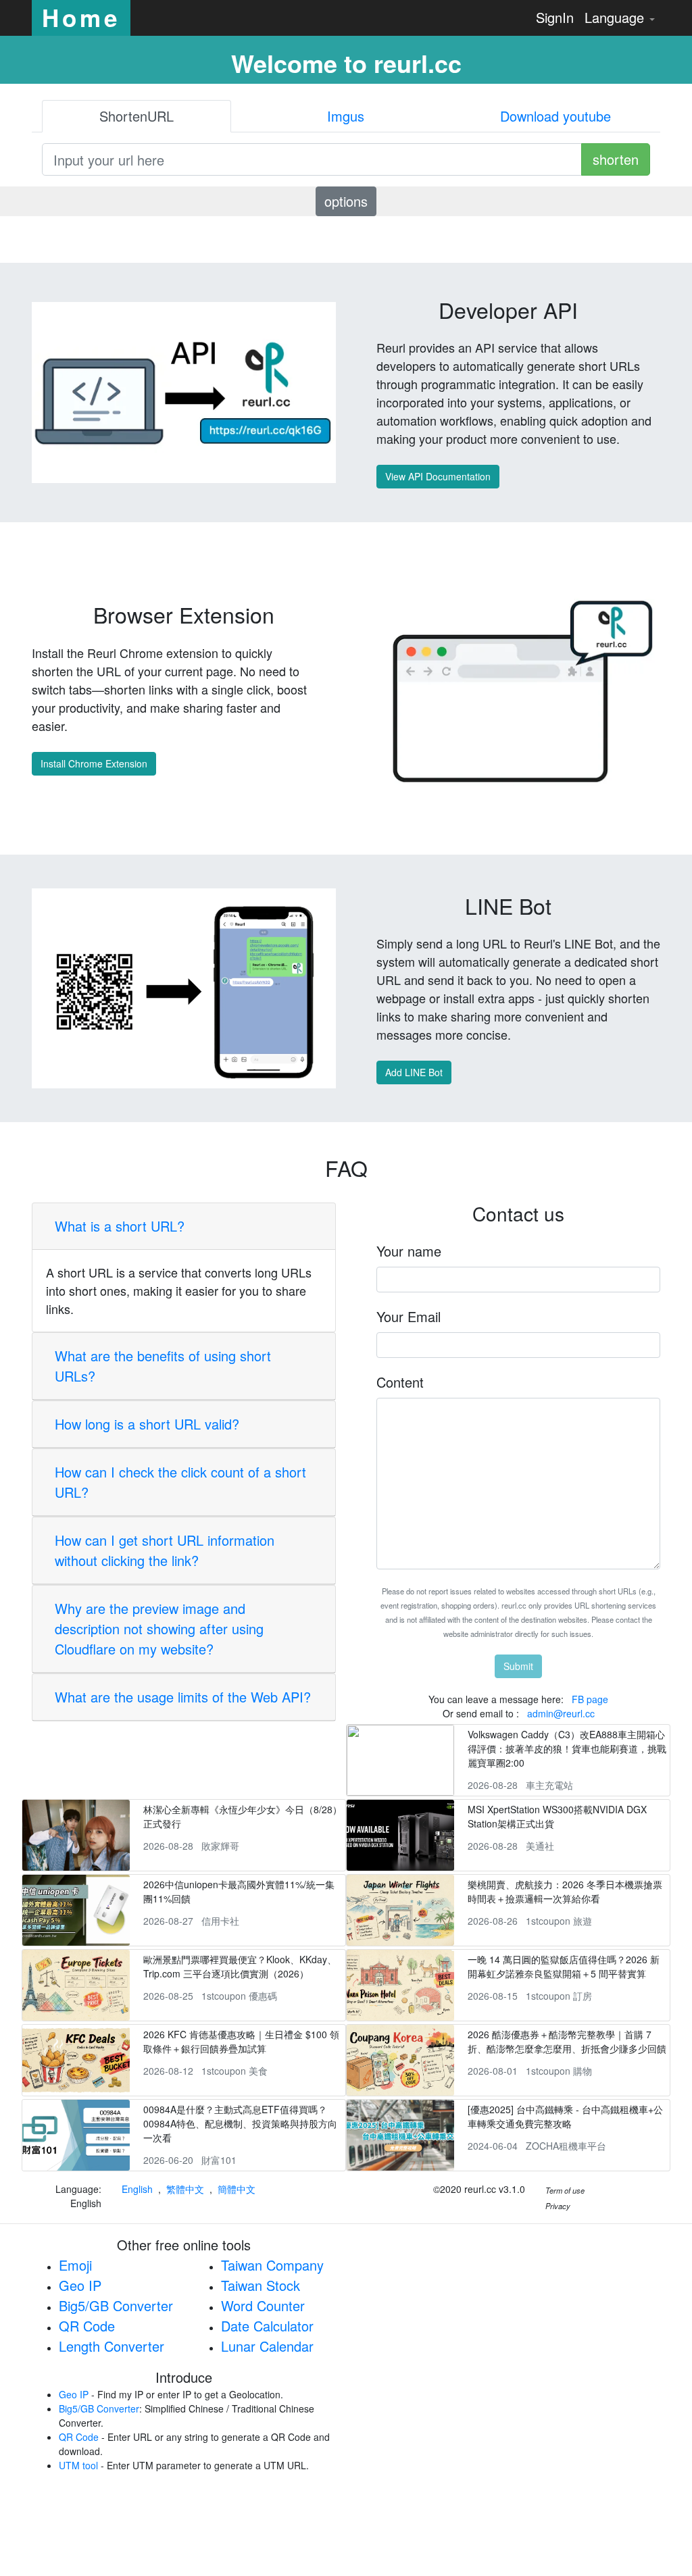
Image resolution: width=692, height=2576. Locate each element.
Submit (518, 1666)
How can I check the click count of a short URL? (180, 1482)
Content (400, 1382)
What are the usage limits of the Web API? (183, 1697)
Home (81, 18)
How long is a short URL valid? (147, 1424)
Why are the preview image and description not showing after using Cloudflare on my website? (159, 1628)
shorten (616, 159)
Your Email (409, 1316)
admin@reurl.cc (561, 1713)
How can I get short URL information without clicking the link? (165, 1550)
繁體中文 (185, 2189)
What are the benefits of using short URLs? (163, 1366)
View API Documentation (438, 476)
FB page (590, 1699)
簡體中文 (237, 2189)
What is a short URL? (120, 1226)
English (137, 2189)
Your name (409, 1251)
